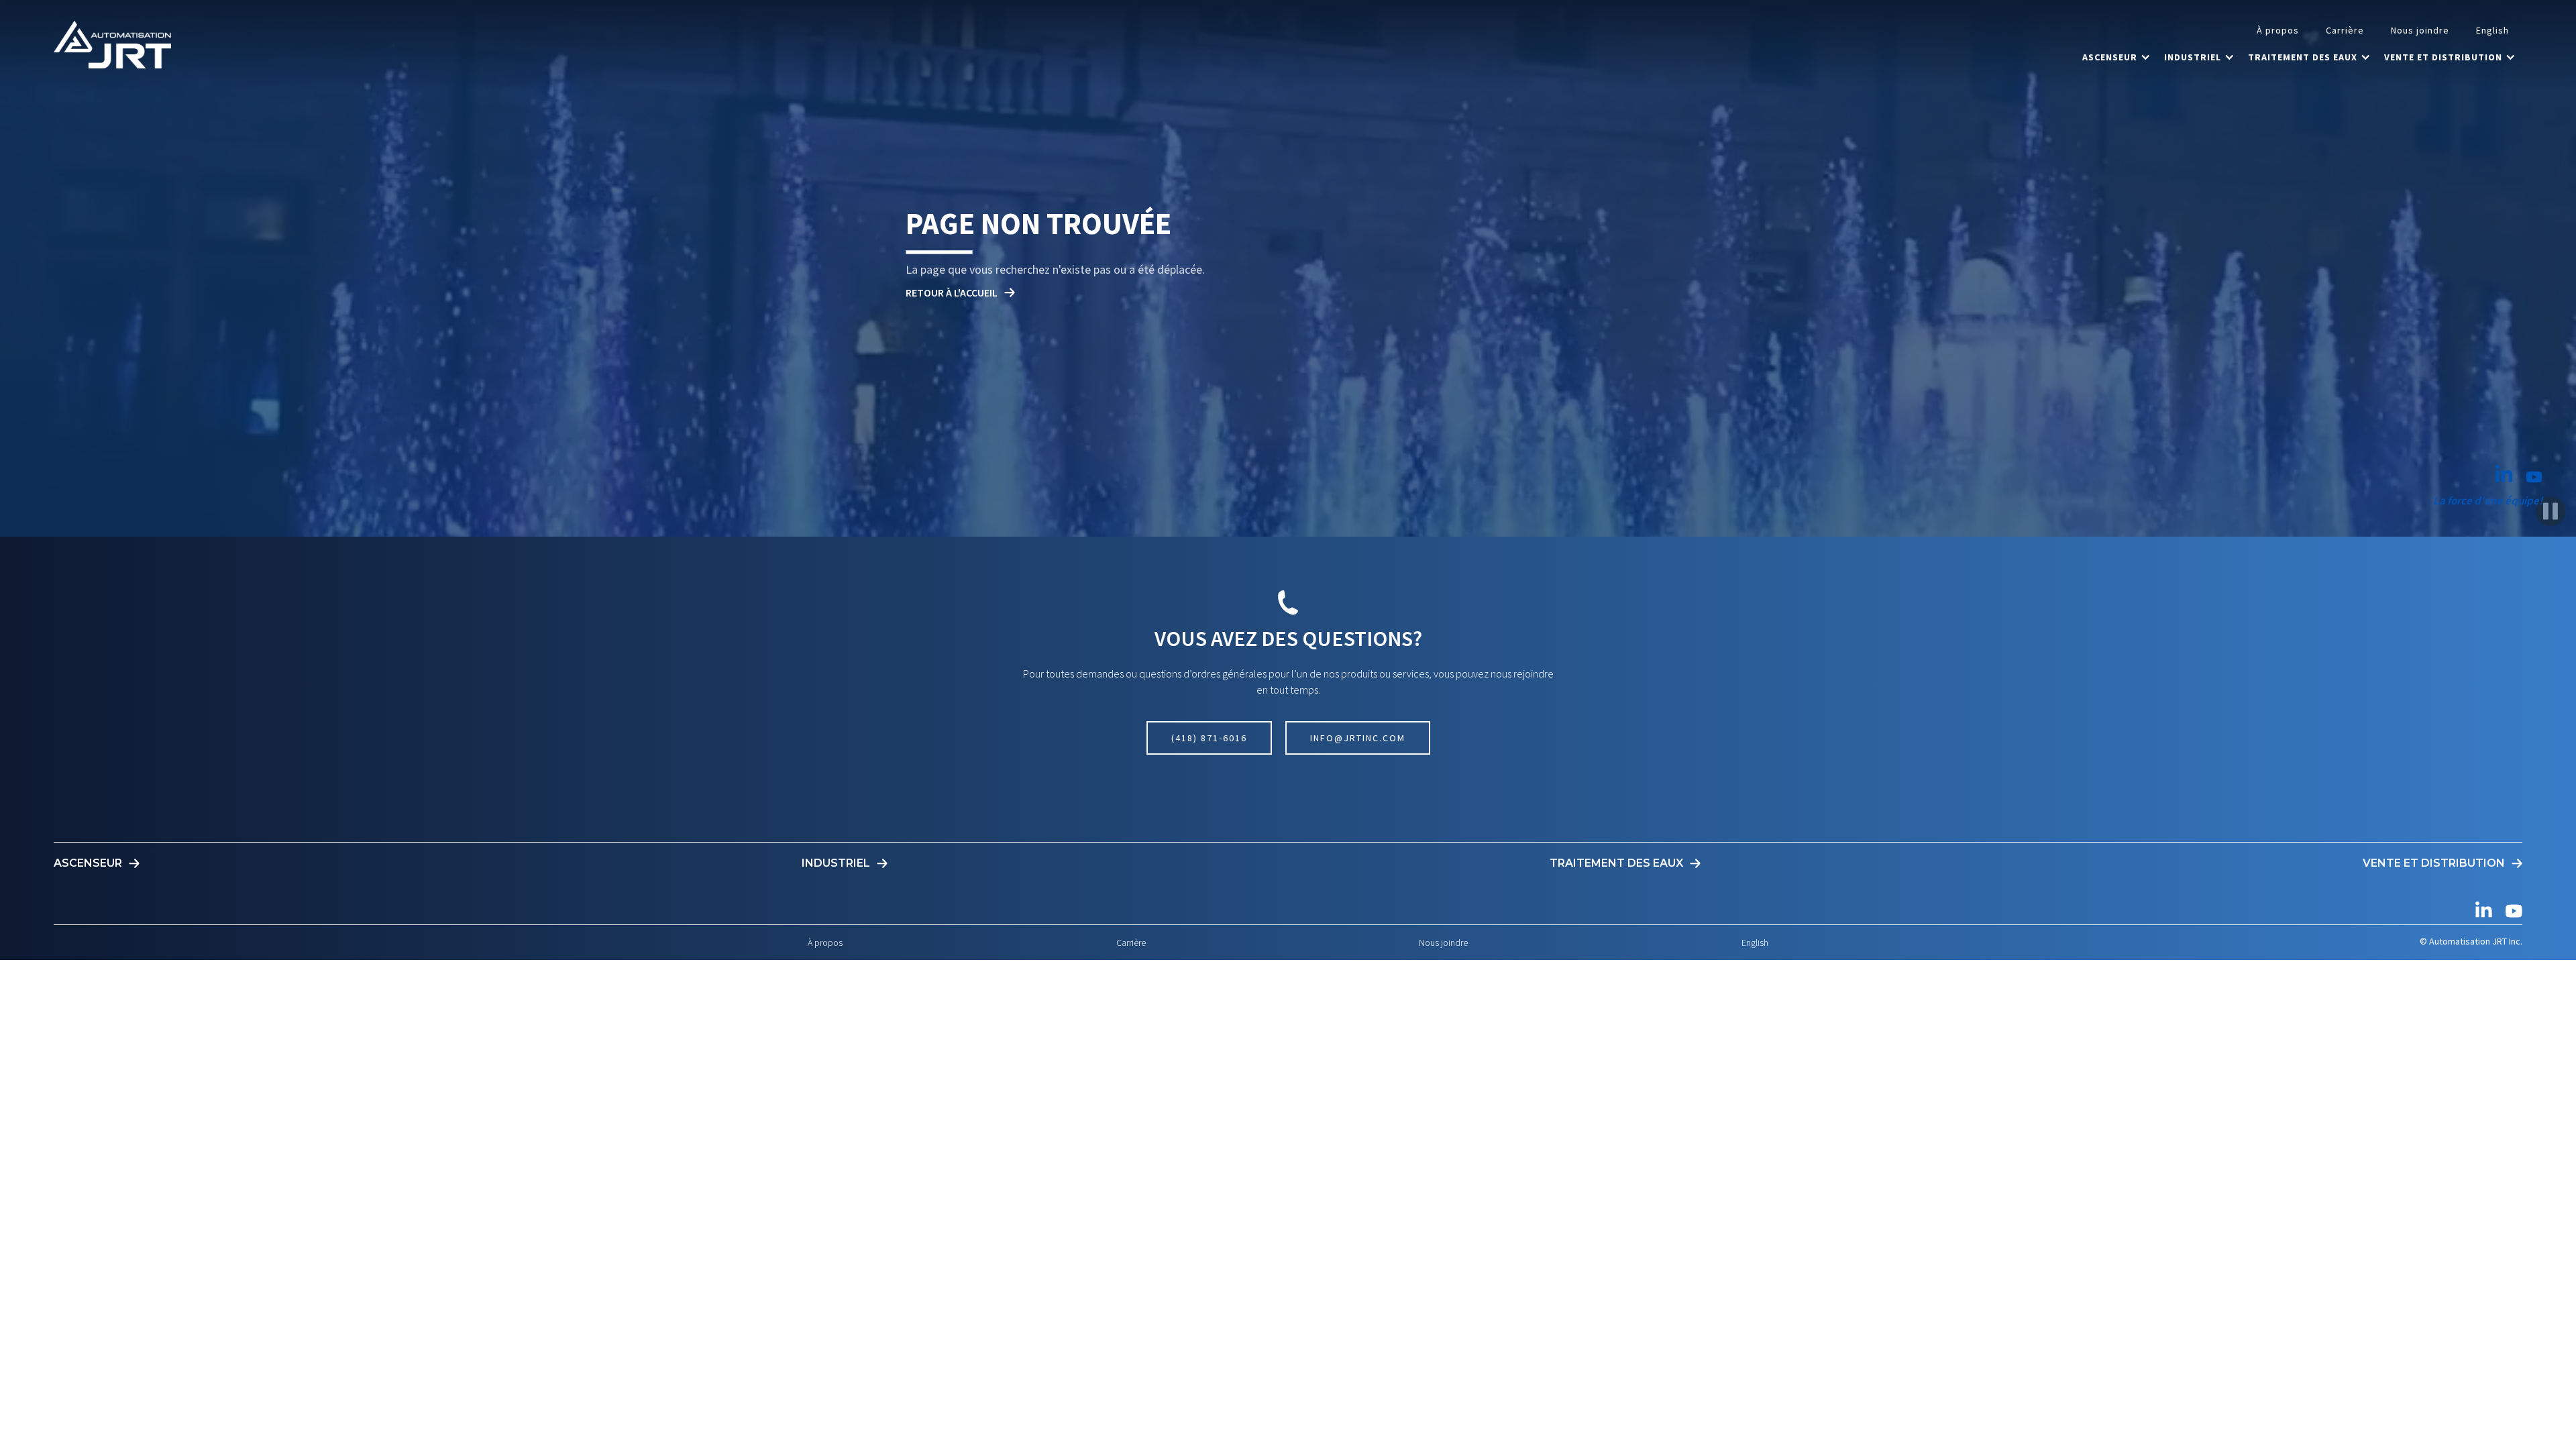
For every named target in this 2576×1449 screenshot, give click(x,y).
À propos (2278, 30)
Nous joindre (2420, 30)
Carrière (2345, 30)
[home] (112, 44)
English (2492, 30)
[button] (2116, 57)
